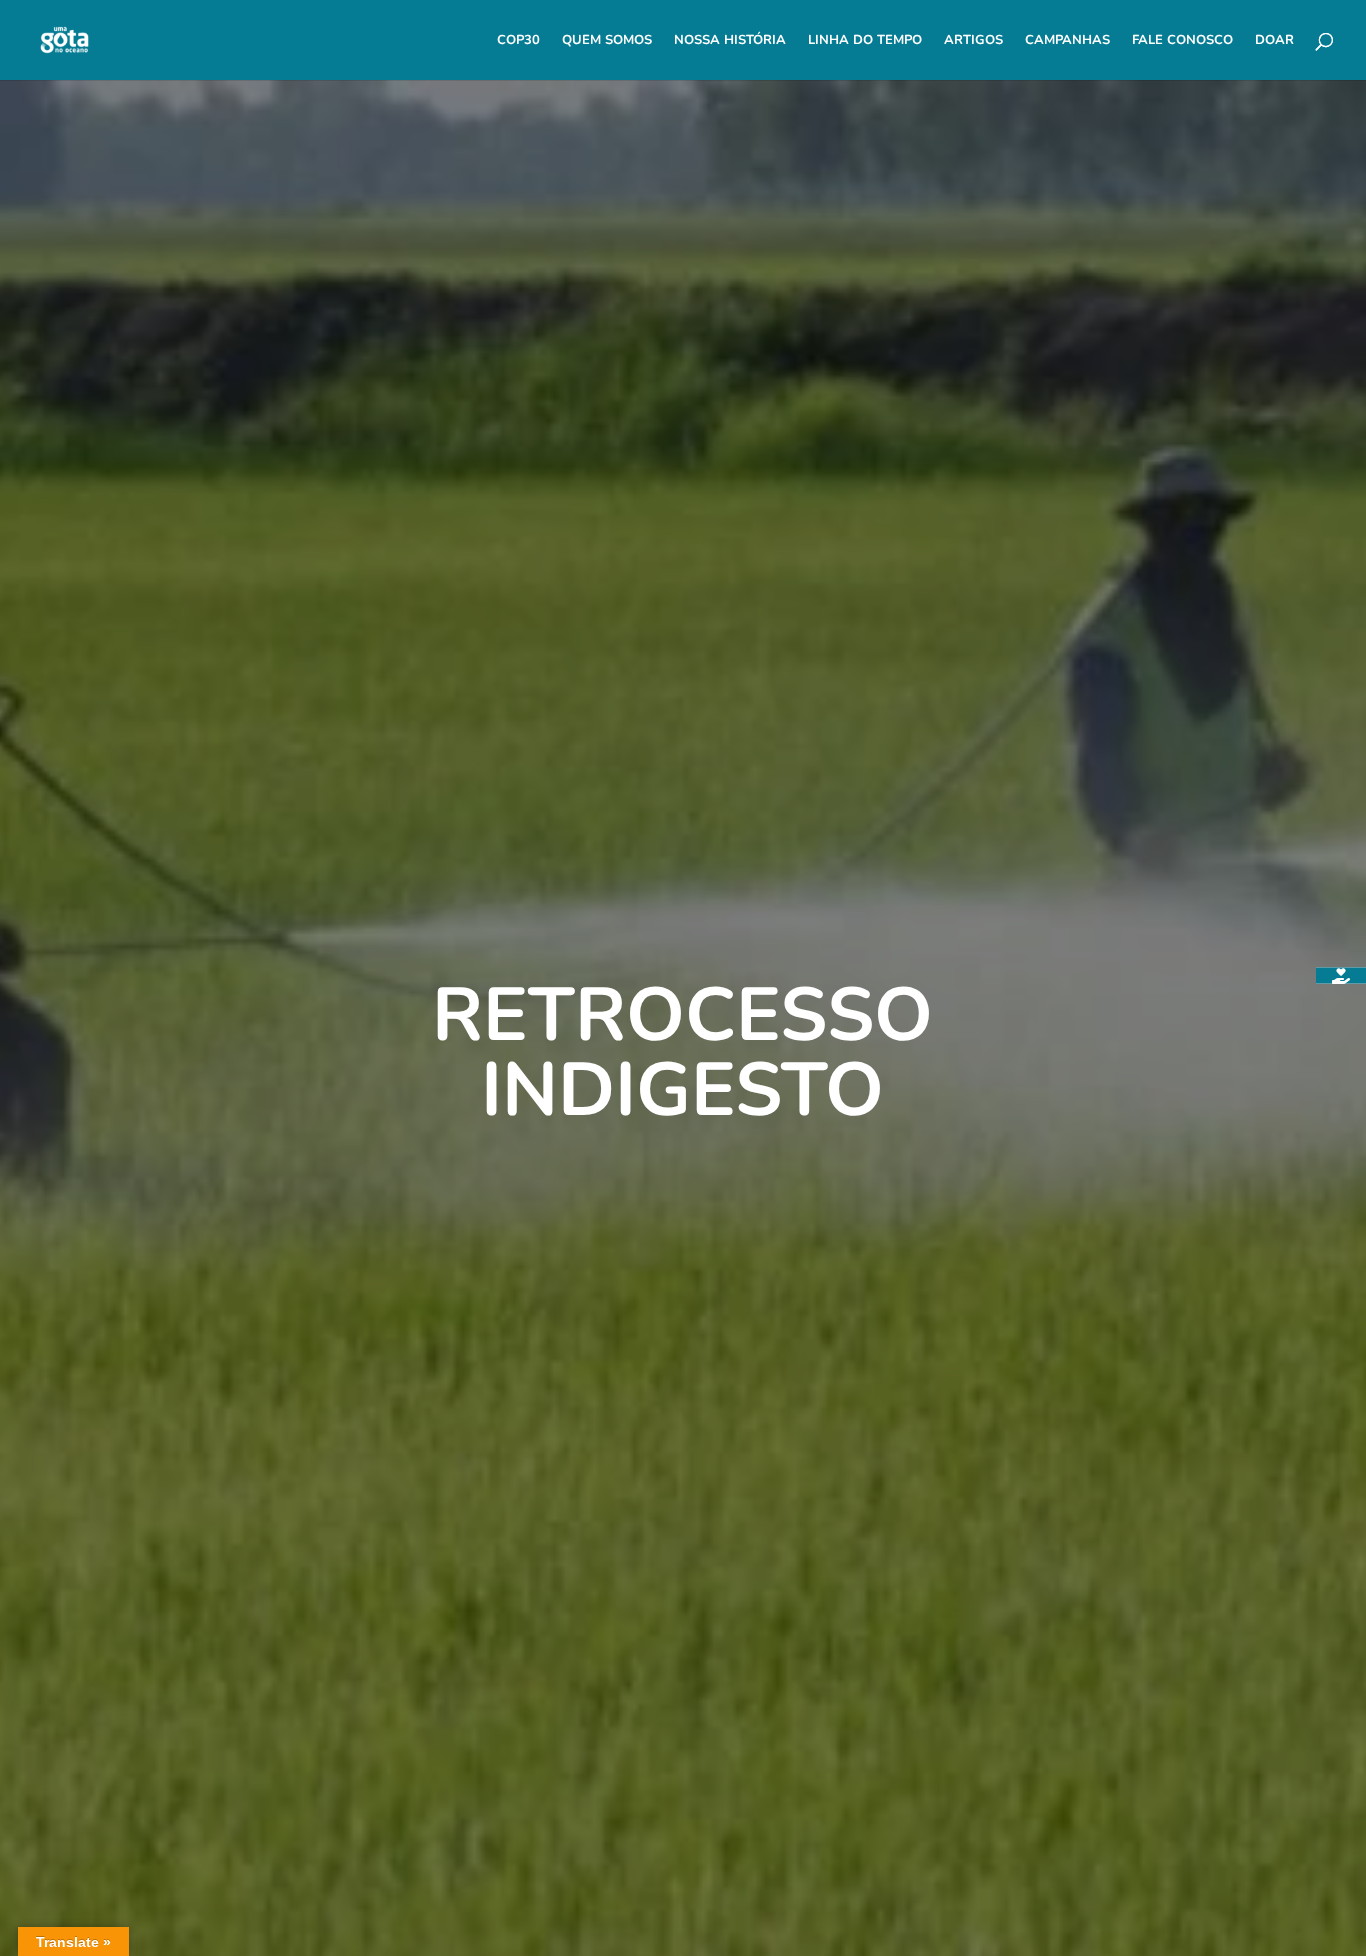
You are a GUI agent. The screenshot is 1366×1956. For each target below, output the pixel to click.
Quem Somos (607, 41)
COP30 (518, 41)
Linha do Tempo (865, 41)
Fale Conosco (1182, 41)
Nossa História (730, 41)
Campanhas (1067, 41)
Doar (1274, 41)
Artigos (973, 41)
